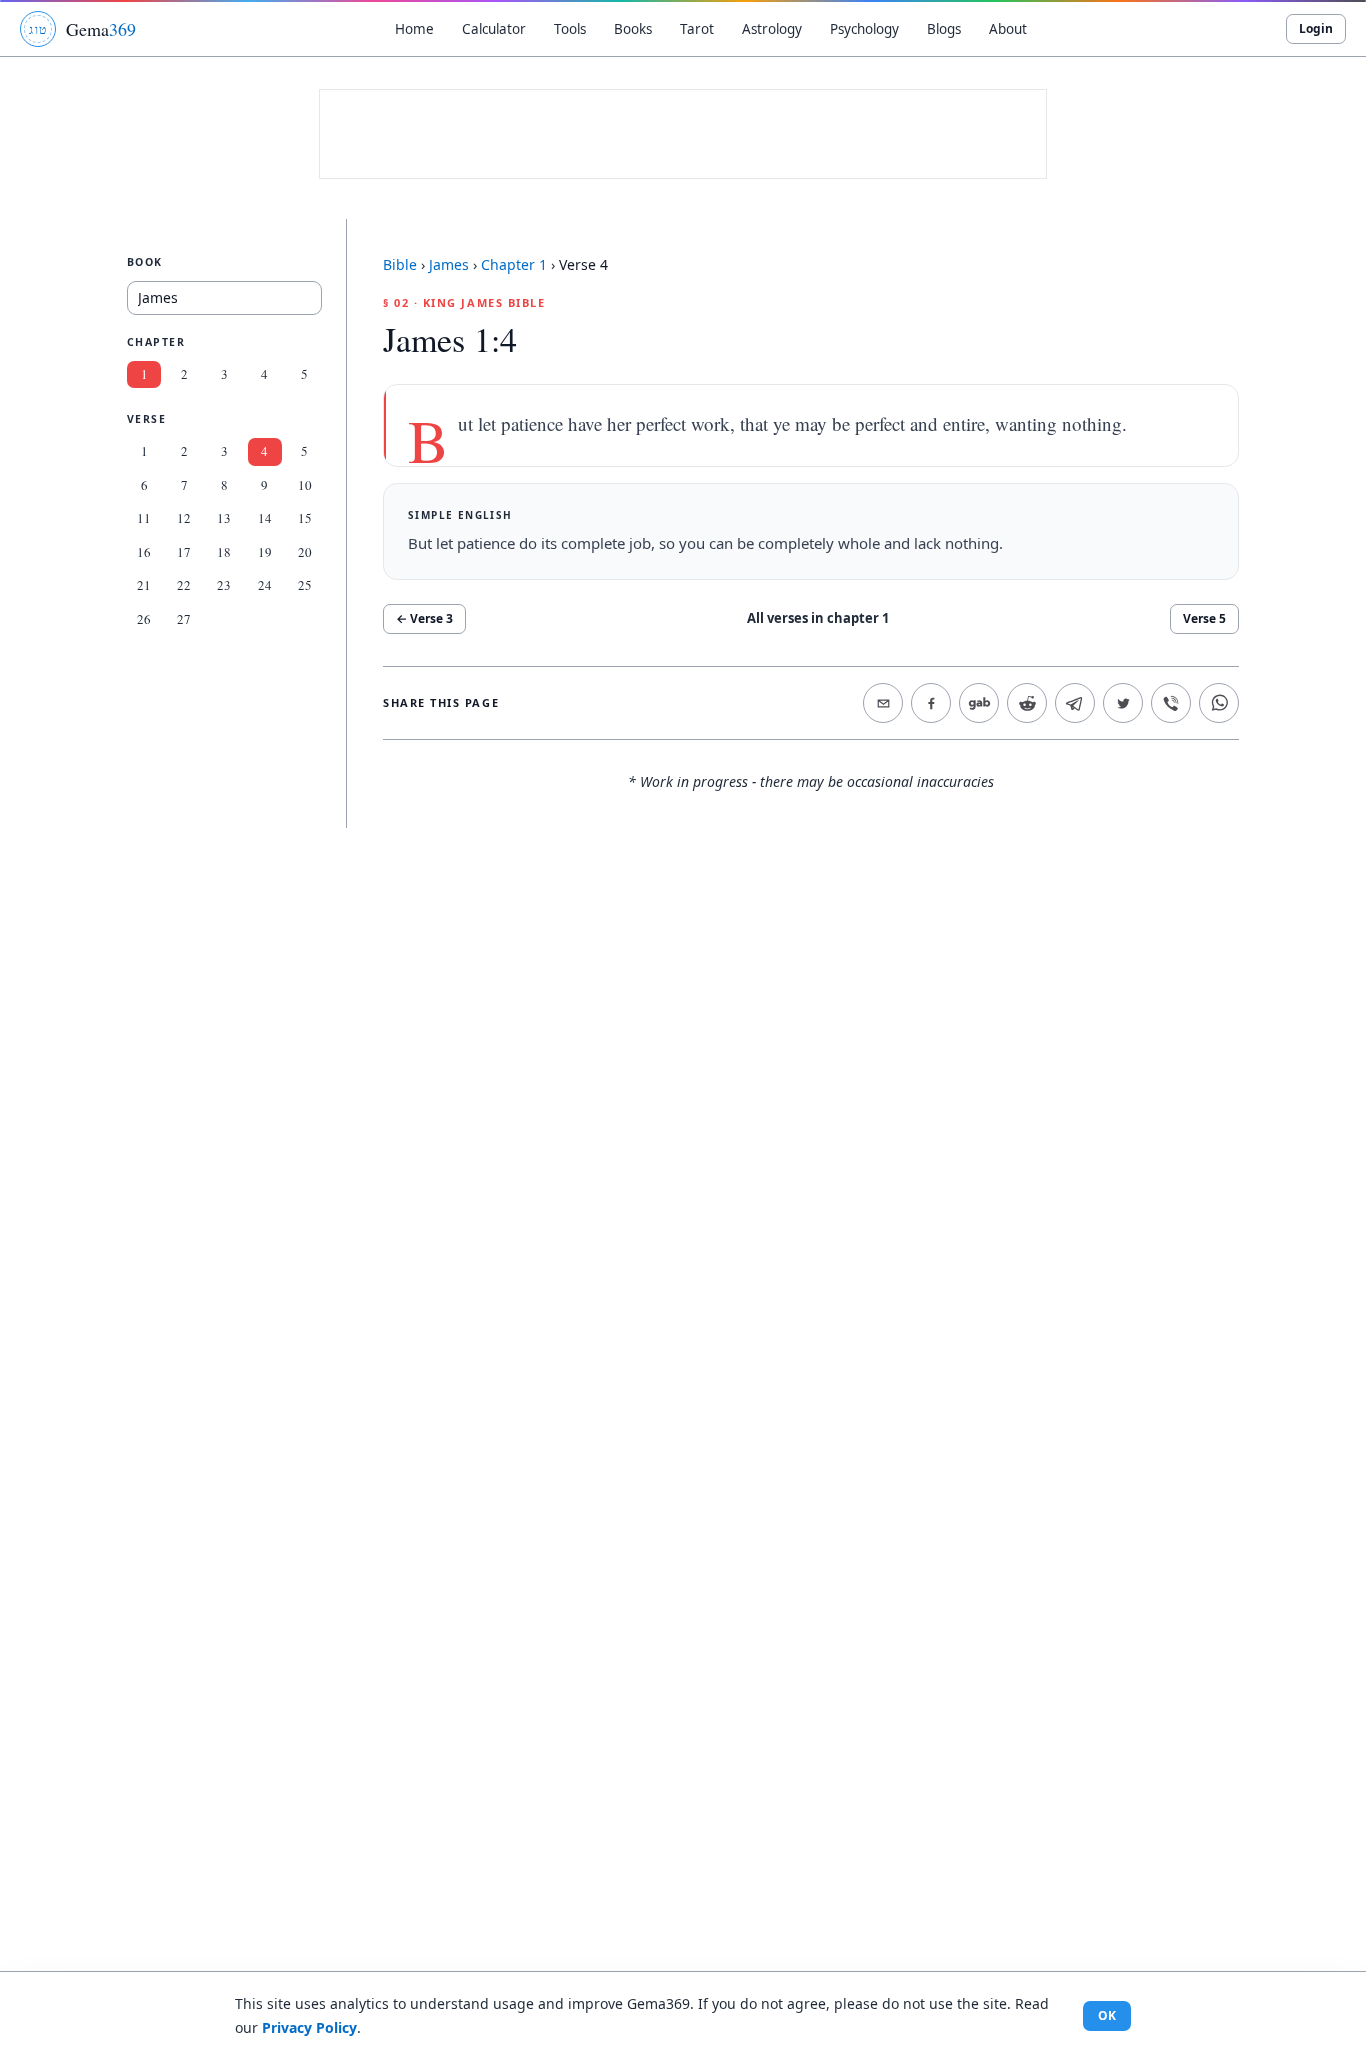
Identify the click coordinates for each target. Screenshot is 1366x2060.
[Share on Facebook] (931, 703)
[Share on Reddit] (1027, 703)
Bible (400, 264)
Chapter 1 (514, 264)
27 (184, 619)
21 (144, 585)
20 (305, 552)
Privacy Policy (309, 2027)
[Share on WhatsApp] (1219, 703)
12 (184, 518)
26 (144, 619)
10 (305, 485)
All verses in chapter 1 (818, 618)
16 (144, 552)
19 (265, 552)
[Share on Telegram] (1075, 703)
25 (305, 585)
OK (1107, 2015)
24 (265, 585)
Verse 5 (1204, 618)
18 (224, 552)
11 (144, 518)
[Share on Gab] (979, 703)
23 (224, 585)
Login (1316, 28)
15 (305, 518)
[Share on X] (1123, 703)
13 (224, 518)
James (449, 264)
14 (265, 518)
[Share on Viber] (1171, 703)
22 (184, 585)
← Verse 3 (424, 618)
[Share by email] (883, 703)
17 (184, 552)
